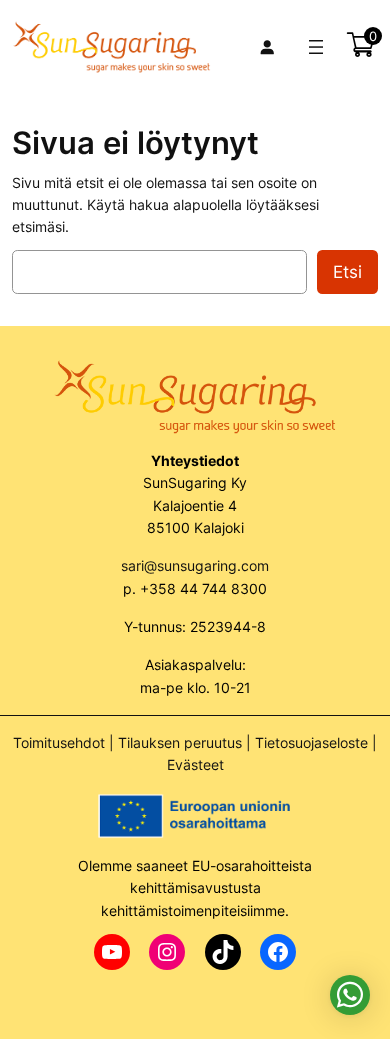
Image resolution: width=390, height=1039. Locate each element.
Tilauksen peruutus (180, 742)
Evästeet (195, 764)
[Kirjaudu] (267, 47)
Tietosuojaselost (307, 742)
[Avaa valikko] (316, 47)
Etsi (347, 272)
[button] (350, 995)
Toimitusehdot (59, 742)
